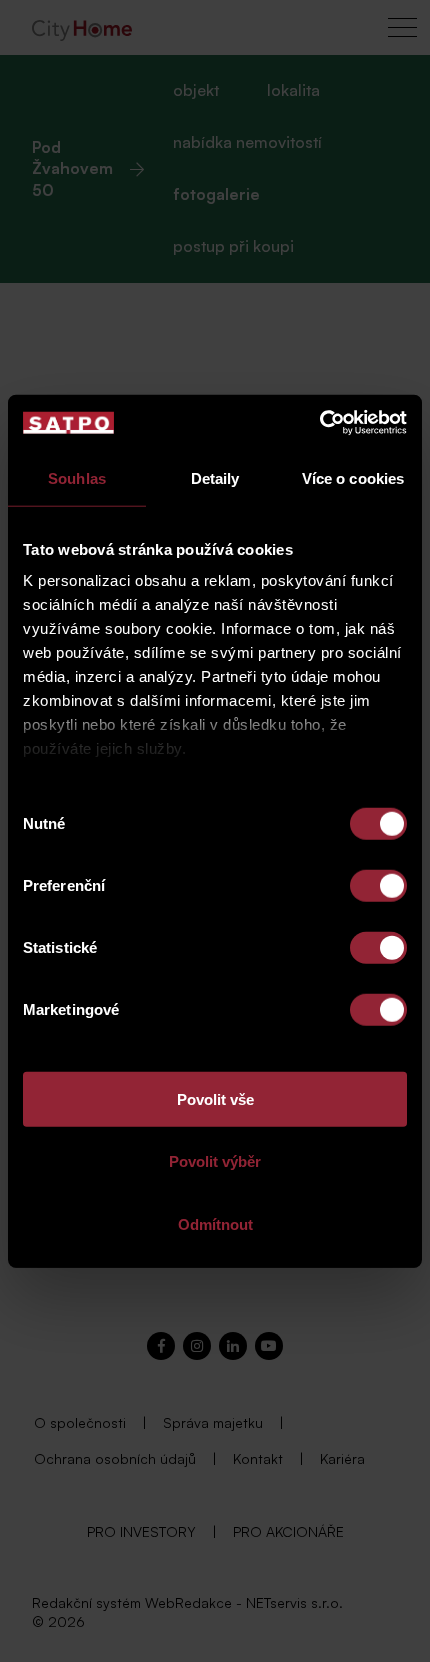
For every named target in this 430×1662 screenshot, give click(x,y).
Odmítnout (215, 1223)
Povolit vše (215, 1098)
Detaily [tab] (215, 477)
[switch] (378, 885)
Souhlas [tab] (77, 477)
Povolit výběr (215, 1161)
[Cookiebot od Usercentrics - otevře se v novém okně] (319, 423)
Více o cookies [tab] (353, 477)
